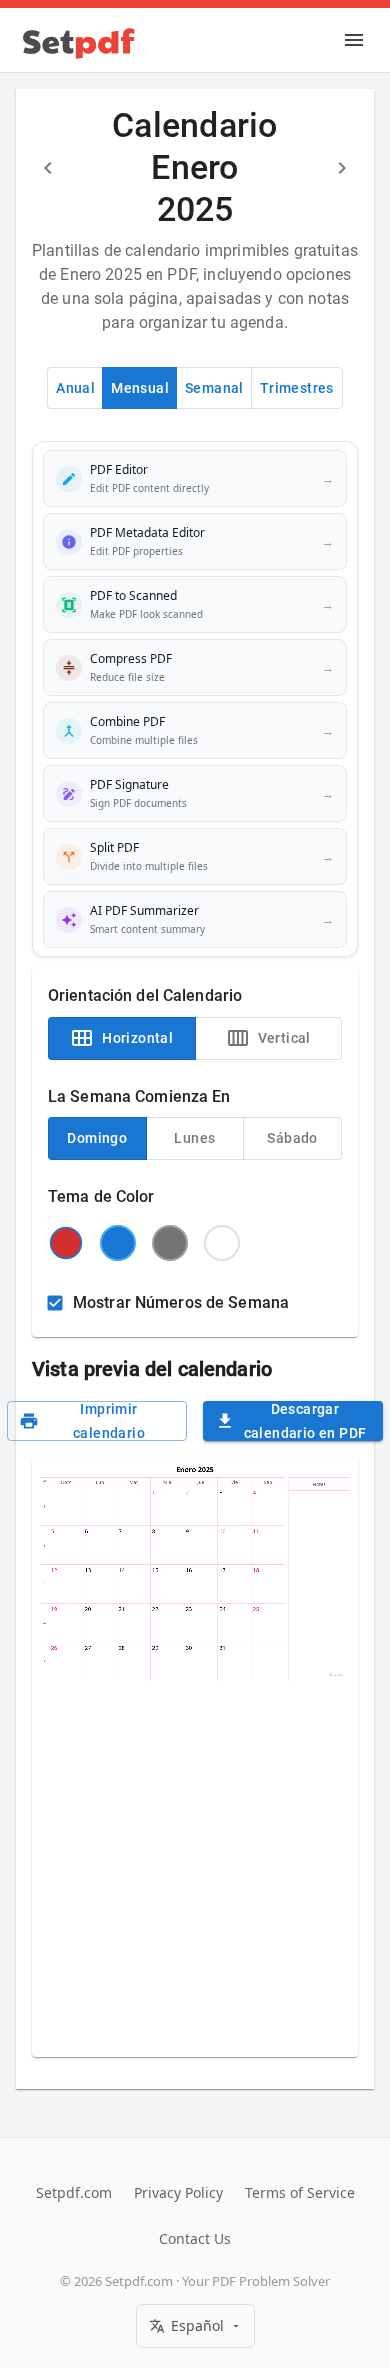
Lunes (194, 1138)
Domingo (97, 1138)
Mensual (140, 388)
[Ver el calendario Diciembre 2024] (48, 168)
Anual (75, 388)
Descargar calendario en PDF (305, 1421)
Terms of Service (300, 2192)
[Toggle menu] (354, 40)
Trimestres (297, 388)
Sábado (292, 1138)
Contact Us (195, 2238)
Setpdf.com (74, 2192)
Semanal (214, 388)
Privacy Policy (178, 2192)
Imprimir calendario (109, 1421)
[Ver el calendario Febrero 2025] (342, 168)
